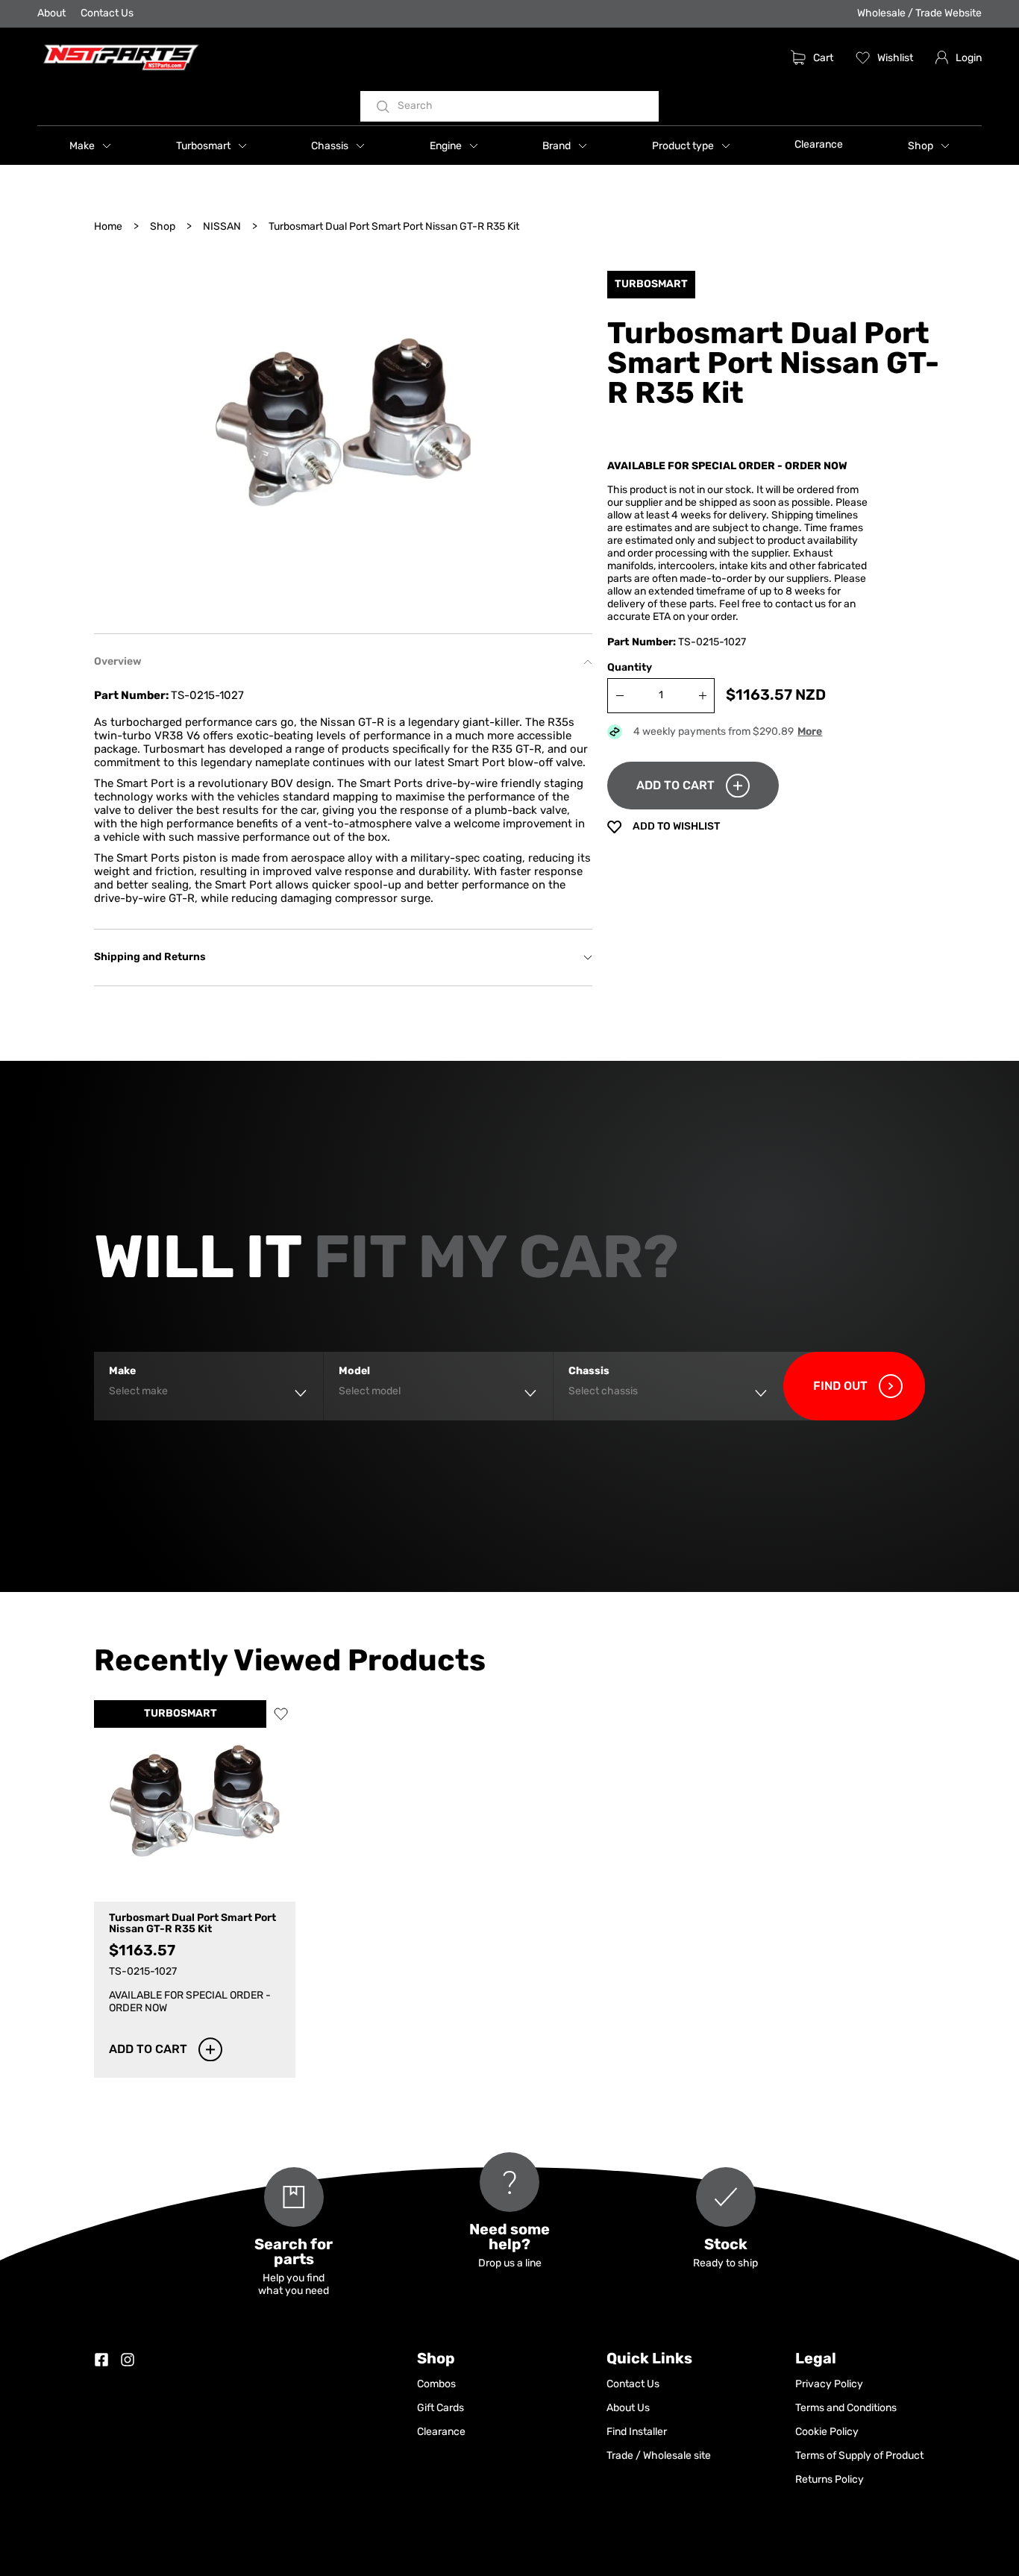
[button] (90, 145)
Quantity (630, 668)
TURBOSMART (181, 1714)
